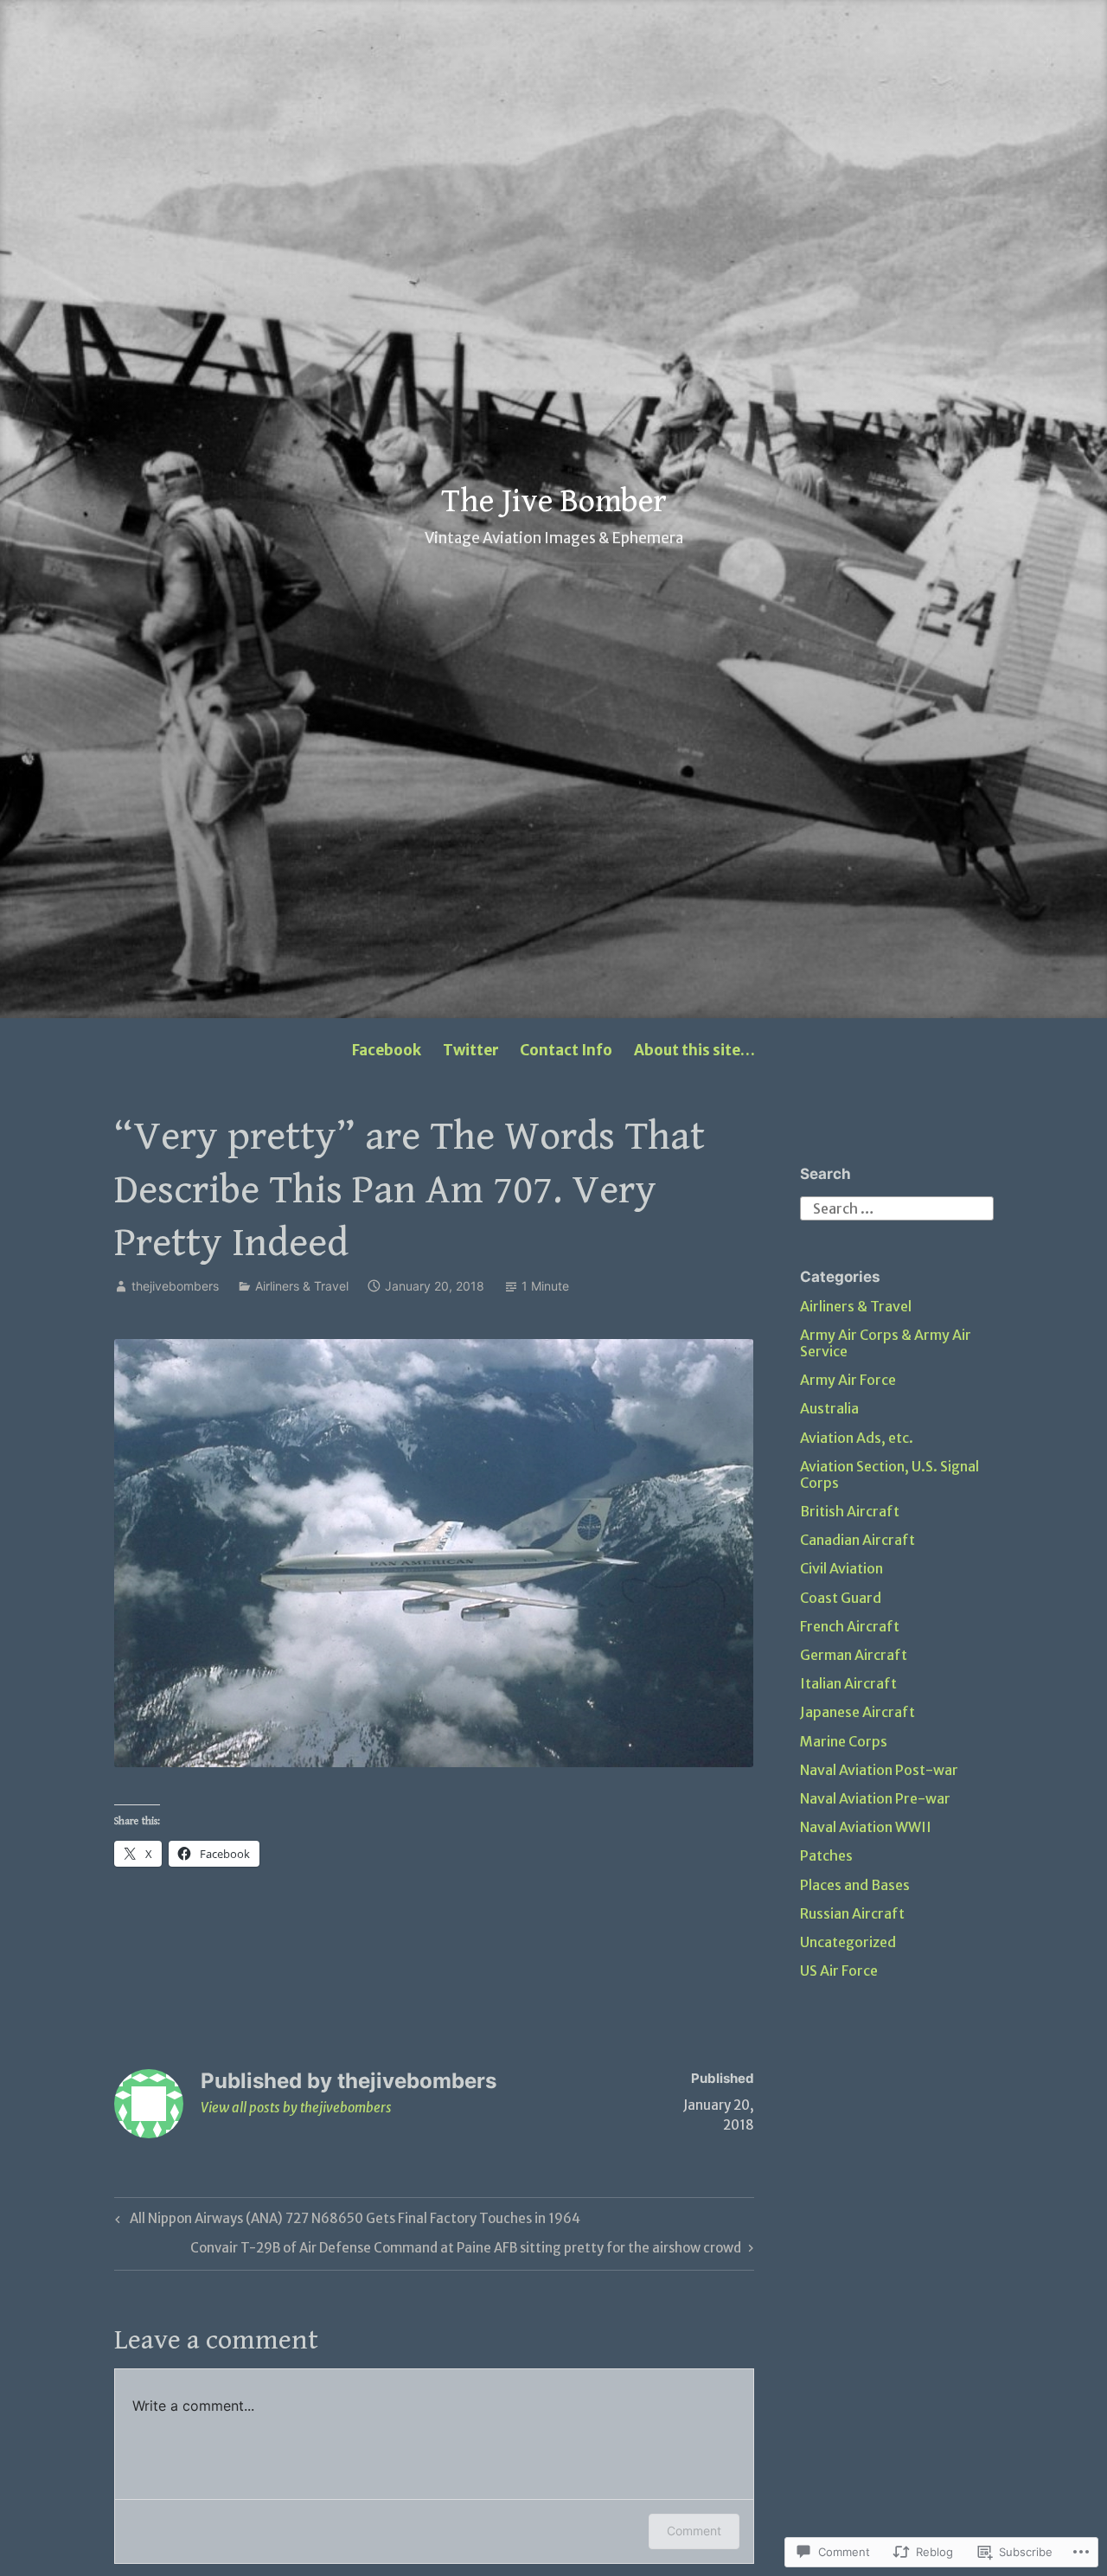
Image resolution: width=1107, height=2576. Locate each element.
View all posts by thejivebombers (296, 2108)
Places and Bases (855, 1885)
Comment (694, 2531)
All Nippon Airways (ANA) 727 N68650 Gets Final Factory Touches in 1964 (345, 2221)
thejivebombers (175, 1286)
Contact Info (566, 1050)
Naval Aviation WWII (866, 1827)
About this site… (694, 1050)
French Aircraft (850, 1626)
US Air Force (839, 1970)
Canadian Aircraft (857, 1540)
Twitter (471, 1050)
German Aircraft (854, 1655)
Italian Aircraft (848, 1683)
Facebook (387, 1050)
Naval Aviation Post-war (879, 1770)
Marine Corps (844, 1741)
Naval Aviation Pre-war (875, 1798)
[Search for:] (897, 1207)
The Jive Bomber (554, 502)
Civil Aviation (841, 1568)
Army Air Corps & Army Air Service (886, 1343)
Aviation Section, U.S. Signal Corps (889, 1474)
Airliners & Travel (302, 1286)
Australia (829, 1408)
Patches (826, 1855)
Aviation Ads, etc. (857, 1438)
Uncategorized (848, 1942)
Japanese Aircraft (857, 1712)
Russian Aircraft (852, 1913)
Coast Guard (841, 1598)
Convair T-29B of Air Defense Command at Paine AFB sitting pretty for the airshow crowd (466, 2251)
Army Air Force (848, 1380)
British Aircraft (850, 1511)
